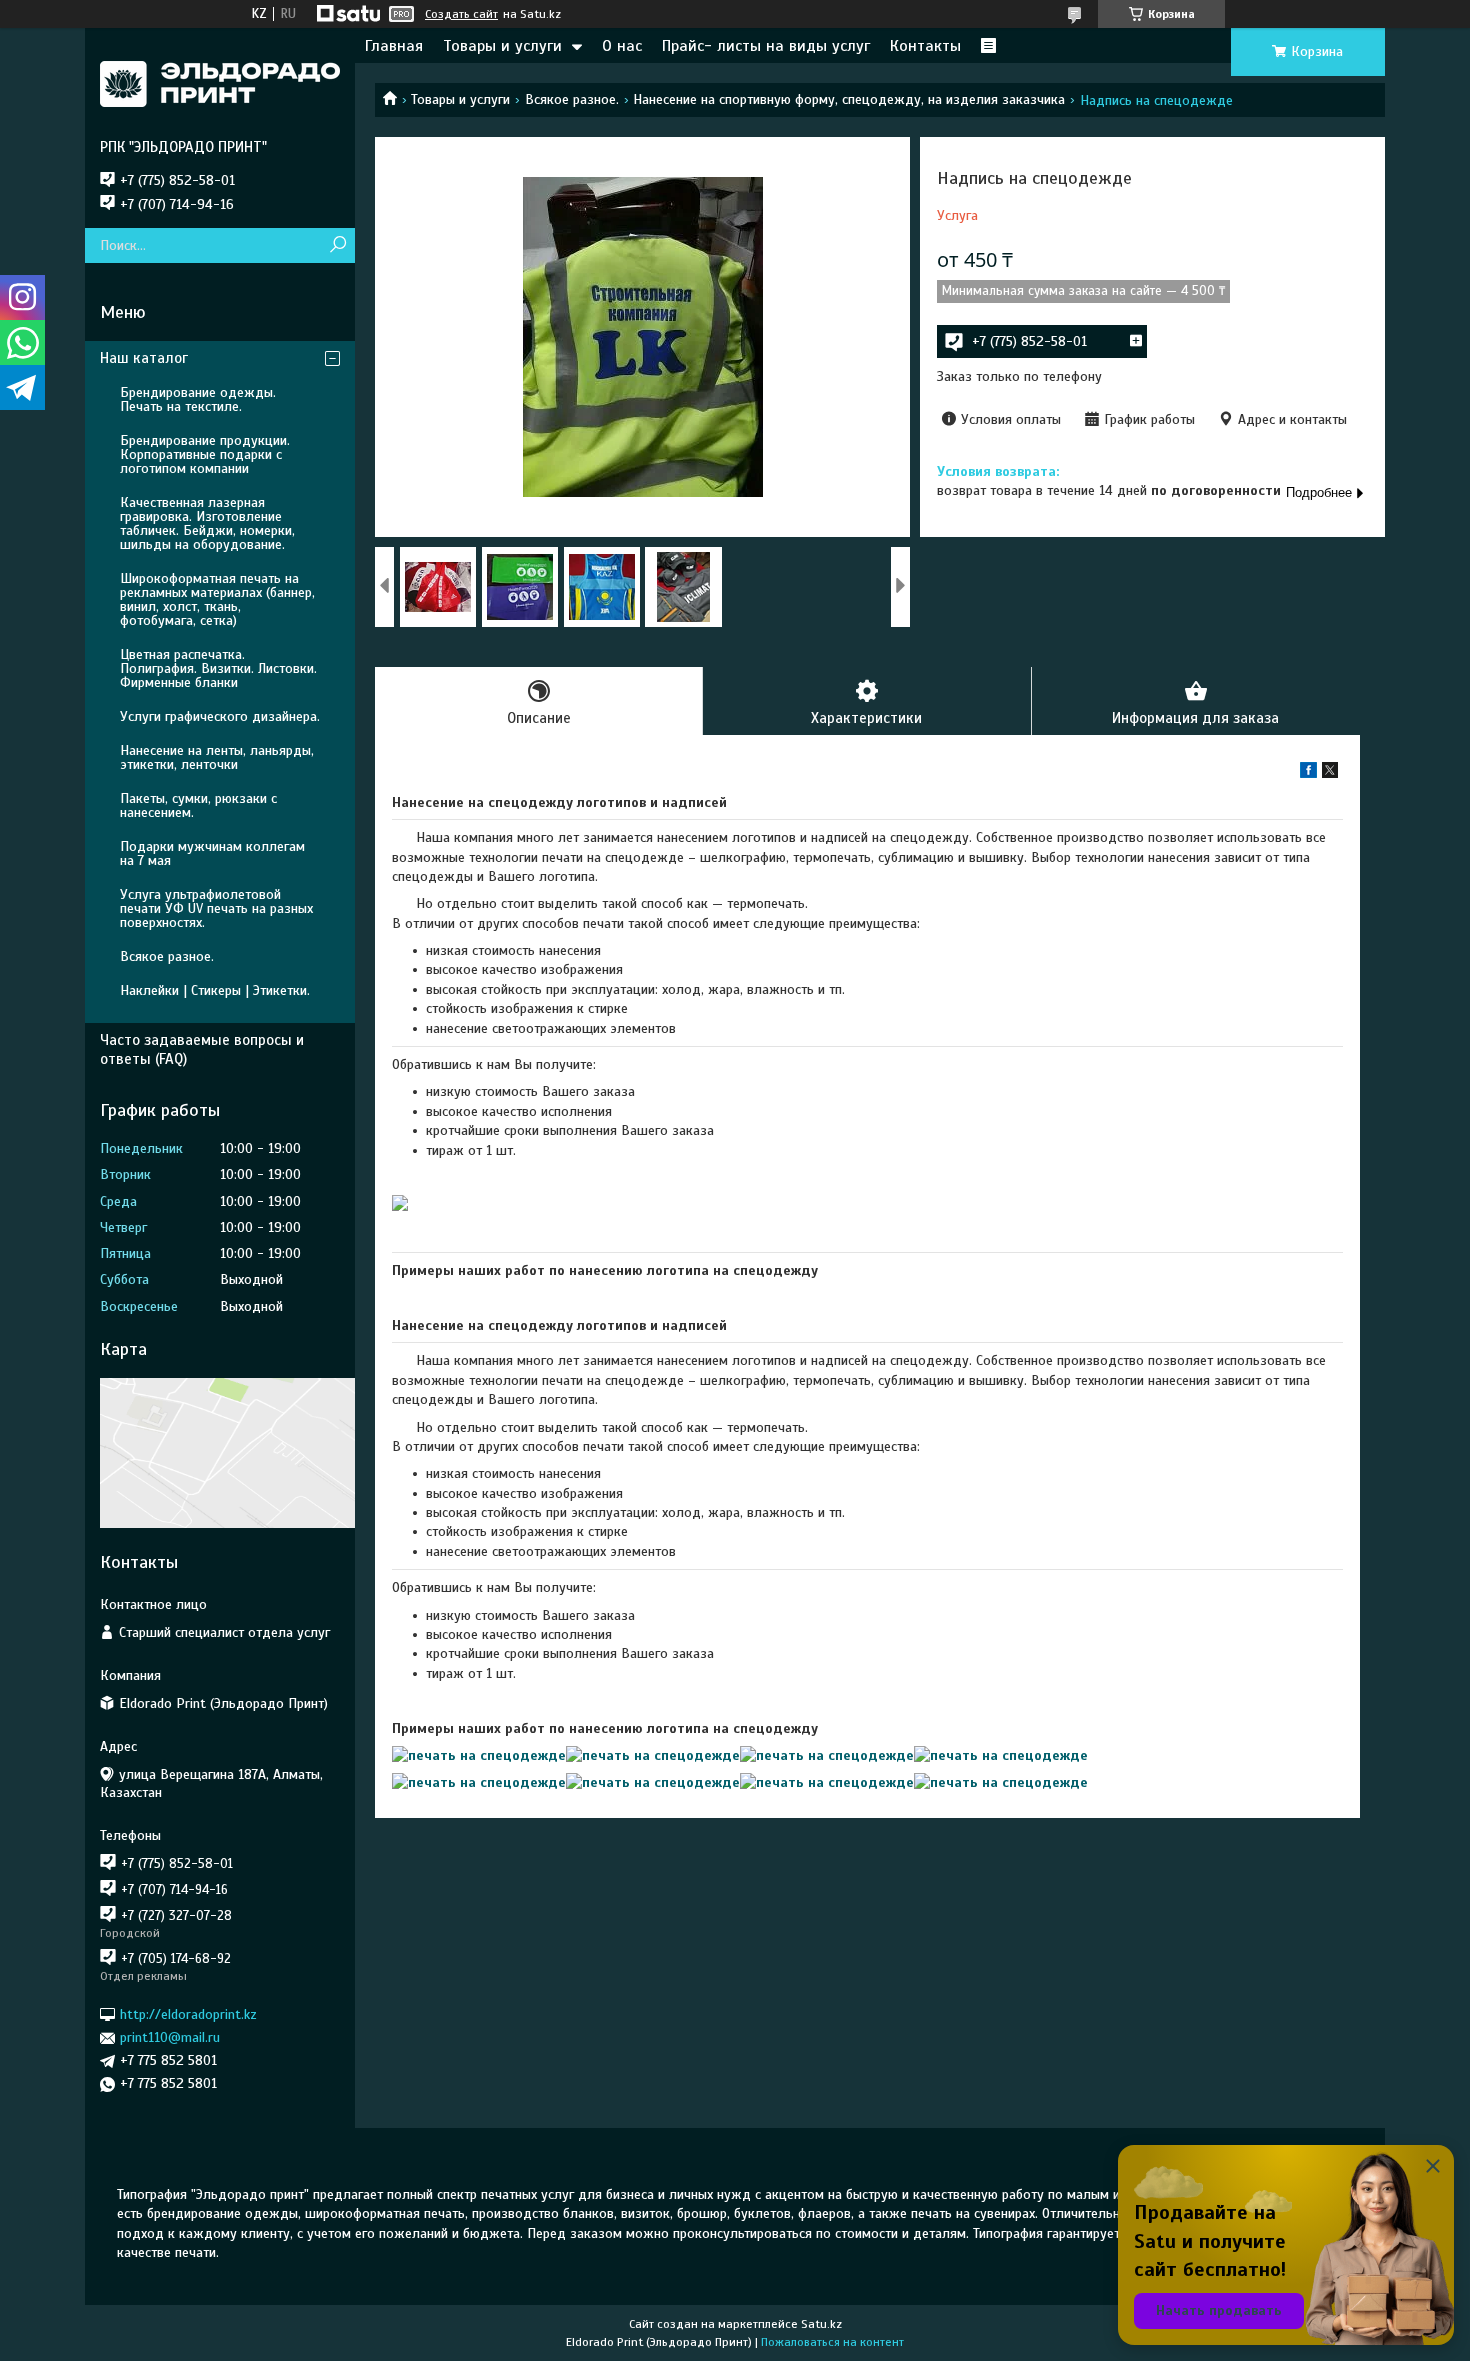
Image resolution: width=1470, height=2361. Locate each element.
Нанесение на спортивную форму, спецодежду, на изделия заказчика (849, 99)
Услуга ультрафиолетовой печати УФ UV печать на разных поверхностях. (216, 908)
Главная (394, 46)
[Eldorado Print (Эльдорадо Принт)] (220, 83)
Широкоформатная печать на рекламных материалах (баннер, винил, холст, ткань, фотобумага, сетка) (217, 599)
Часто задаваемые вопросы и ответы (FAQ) (202, 1049)
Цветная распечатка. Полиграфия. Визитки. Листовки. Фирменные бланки (218, 668)
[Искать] (337, 245)
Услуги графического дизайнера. (220, 716)
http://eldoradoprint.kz (188, 2014)
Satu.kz (821, 2324)
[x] (1330, 773)
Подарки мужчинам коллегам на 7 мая (212, 853)
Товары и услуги (502, 46)
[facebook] (1308, 773)
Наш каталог (144, 358)
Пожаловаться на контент (832, 2342)
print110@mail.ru (170, 2037)
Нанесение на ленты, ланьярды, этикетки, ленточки (217, 757)
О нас (622, 46)
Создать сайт (461, 14)
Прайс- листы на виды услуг (766, 46)
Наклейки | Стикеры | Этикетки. (215, 990)
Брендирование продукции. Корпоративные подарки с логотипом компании (205, 454)
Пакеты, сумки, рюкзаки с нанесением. (198, 805)
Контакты (925, 46)
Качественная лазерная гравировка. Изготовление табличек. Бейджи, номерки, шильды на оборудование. (207, 523)
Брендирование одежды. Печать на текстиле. (198, 399)
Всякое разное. (572, 99)
